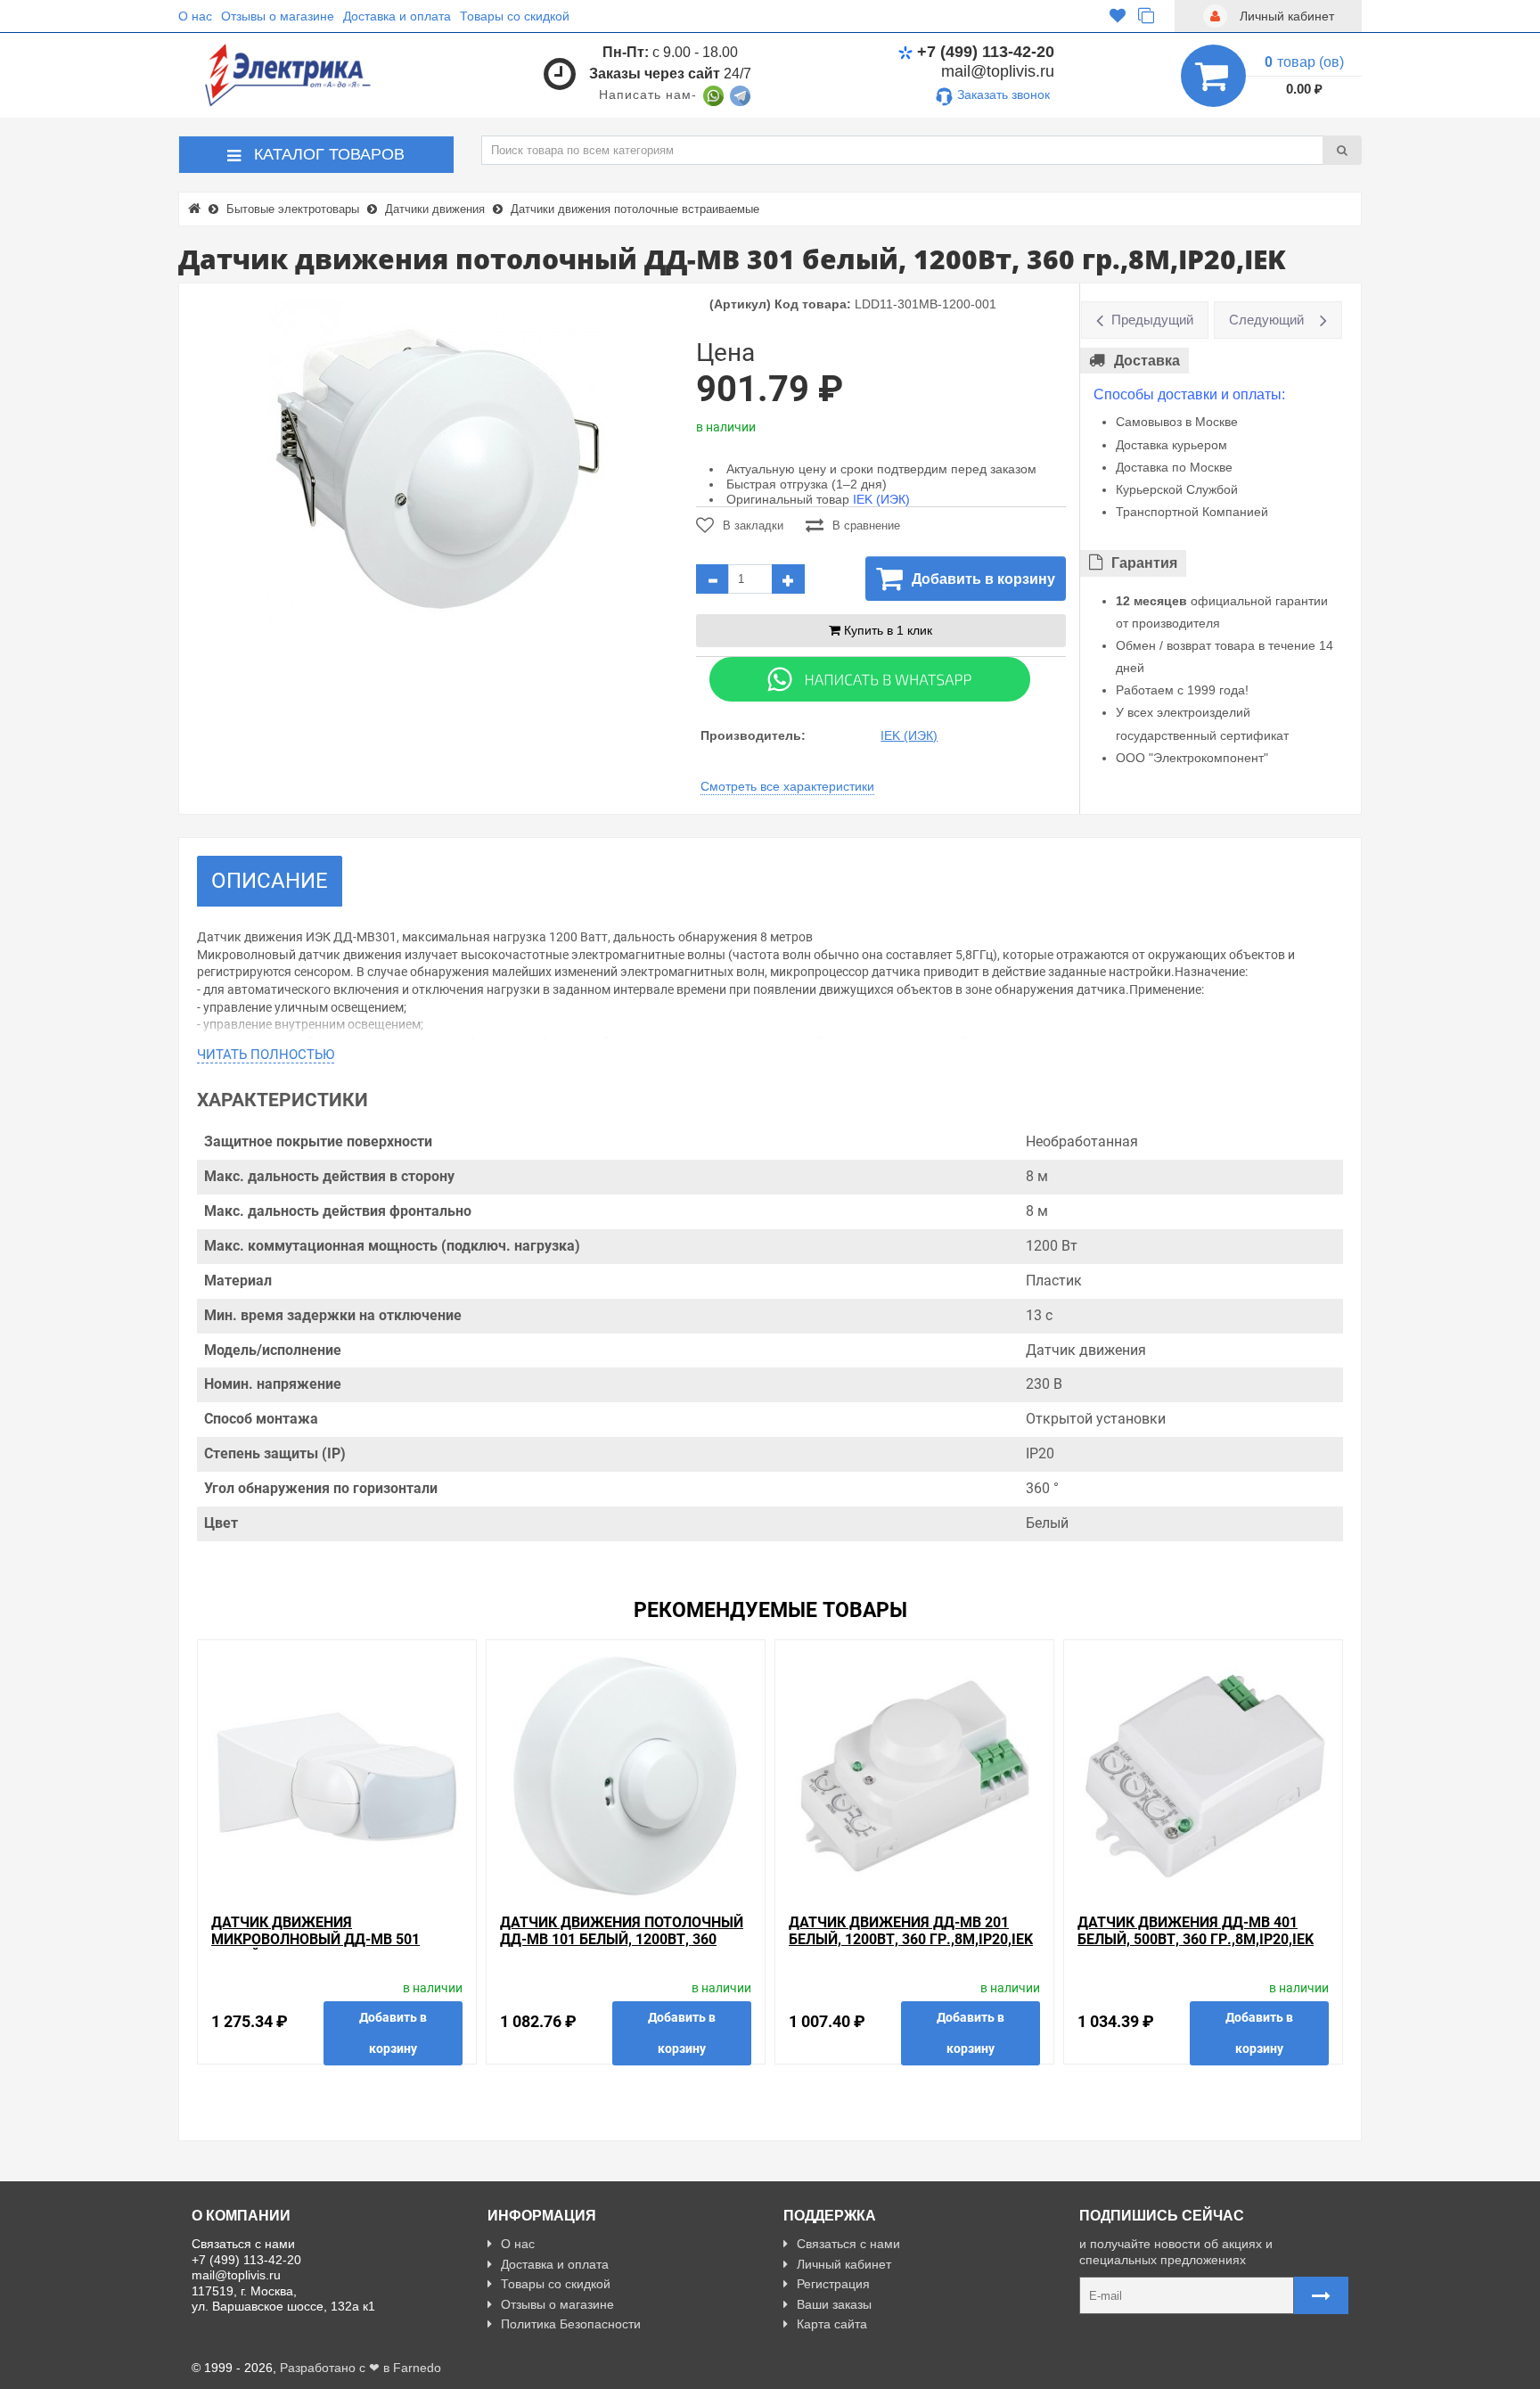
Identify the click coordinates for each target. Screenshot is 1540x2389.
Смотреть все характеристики (787, 786)
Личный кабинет (844, 2264)
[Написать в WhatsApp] (713, 94)
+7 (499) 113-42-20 (986, 52)
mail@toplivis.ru (998, 71)
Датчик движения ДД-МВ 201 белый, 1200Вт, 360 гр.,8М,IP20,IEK (911, 1931)
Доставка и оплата (397, 16)
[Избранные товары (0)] (1118, 16)
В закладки (753, 525)
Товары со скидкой (515, 16)
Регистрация (833, 2284)
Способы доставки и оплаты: (1189, 394)
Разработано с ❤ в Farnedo (360, 2368)
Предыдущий (1152, 320)
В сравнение (866, 525)
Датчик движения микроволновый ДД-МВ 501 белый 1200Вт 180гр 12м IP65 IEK (330, 1939)
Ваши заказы (834, 2304)
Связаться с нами (848, 2244)
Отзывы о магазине (278, 16)
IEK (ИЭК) (881, 499)
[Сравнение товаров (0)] (1146, 16)
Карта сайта (832, 2324)
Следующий (1266, 320)
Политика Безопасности (571, 2324)
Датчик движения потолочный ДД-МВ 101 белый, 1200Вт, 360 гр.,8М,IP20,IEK (622, 1939)
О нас (195, 16)
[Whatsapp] (870, 678)
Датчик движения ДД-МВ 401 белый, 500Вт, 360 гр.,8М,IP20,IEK (1196, 1931)
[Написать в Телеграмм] (740, 94)
